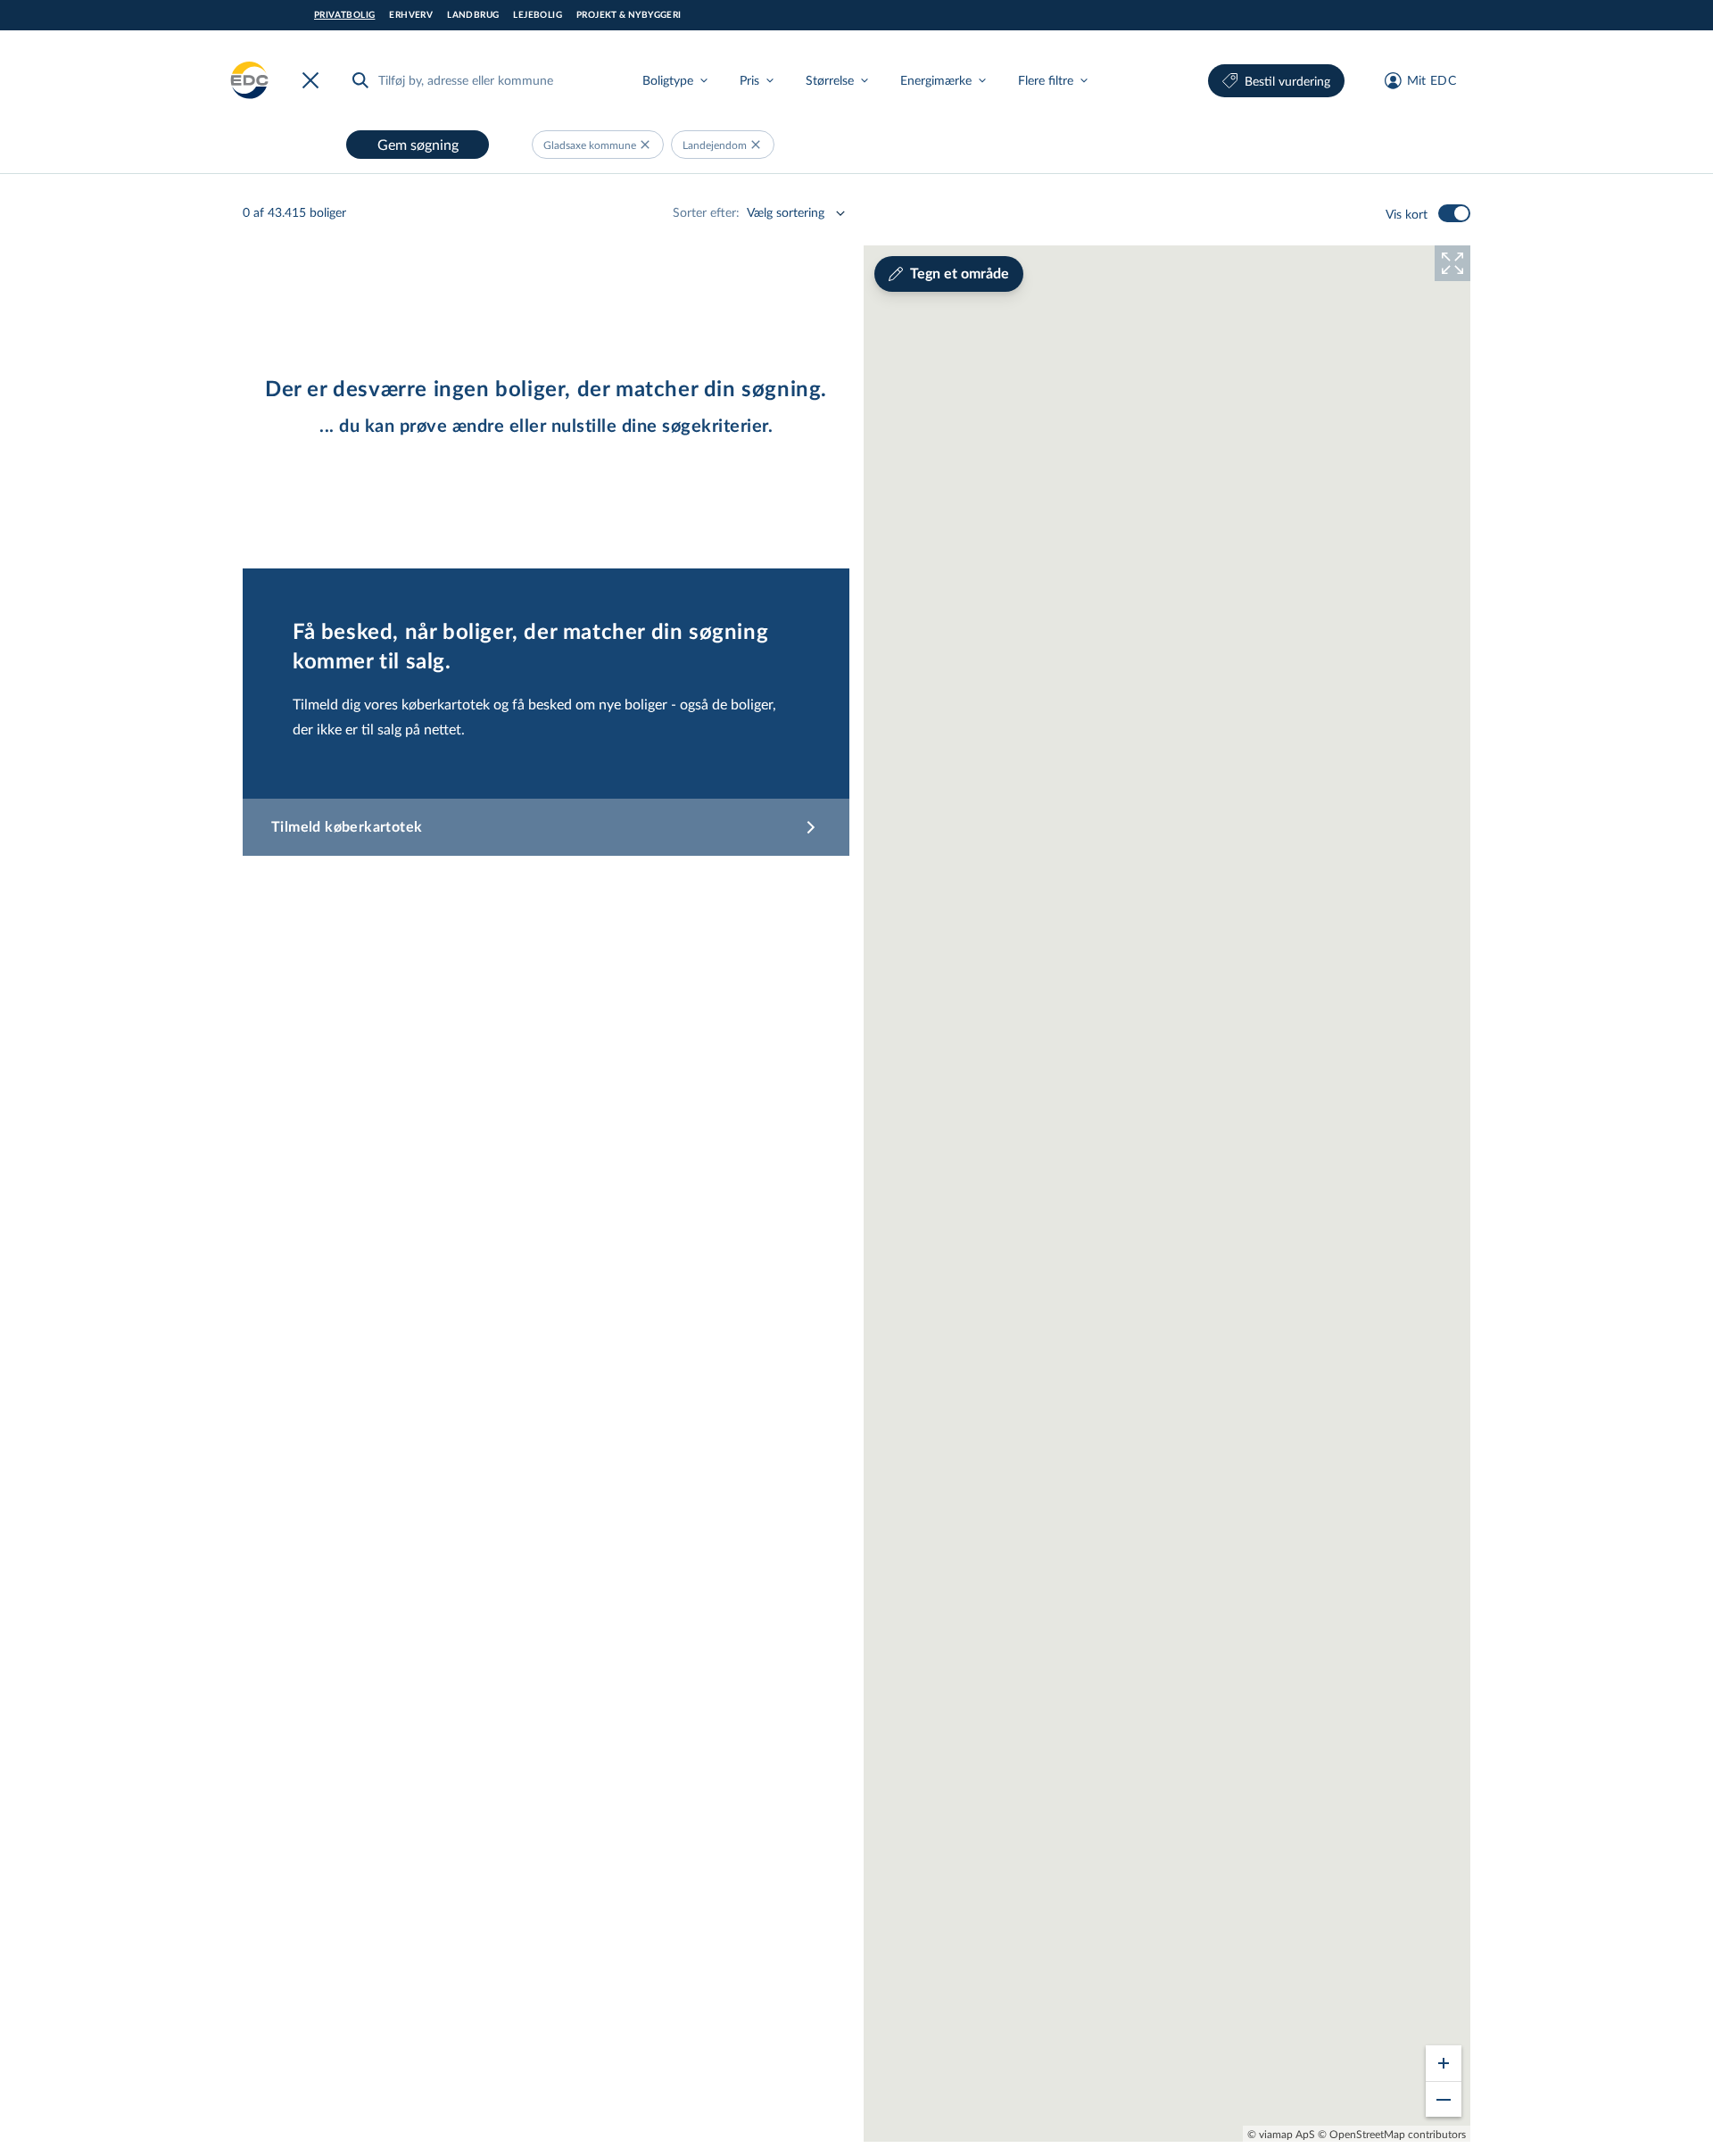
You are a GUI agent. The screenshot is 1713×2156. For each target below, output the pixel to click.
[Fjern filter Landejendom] (756, 145)
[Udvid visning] (1452, 263)
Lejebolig (538, 15)
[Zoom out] (1444, 2099)
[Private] (250, 80)
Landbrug (473, 15)
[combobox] (482, 80)
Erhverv (411, 15)
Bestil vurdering (1287, 81)
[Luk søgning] (314, 80)
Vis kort (1407, 214)
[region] (1167, 1194)
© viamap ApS (1281, 2134)
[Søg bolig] (360, 80)
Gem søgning (418, 144)
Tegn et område (960, 274)
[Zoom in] (1444, 2063)
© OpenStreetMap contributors (1392, 2134)
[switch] (1454, 213)
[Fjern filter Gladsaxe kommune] (645, 145)
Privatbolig (344, 15)
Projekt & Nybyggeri (629, 15)
